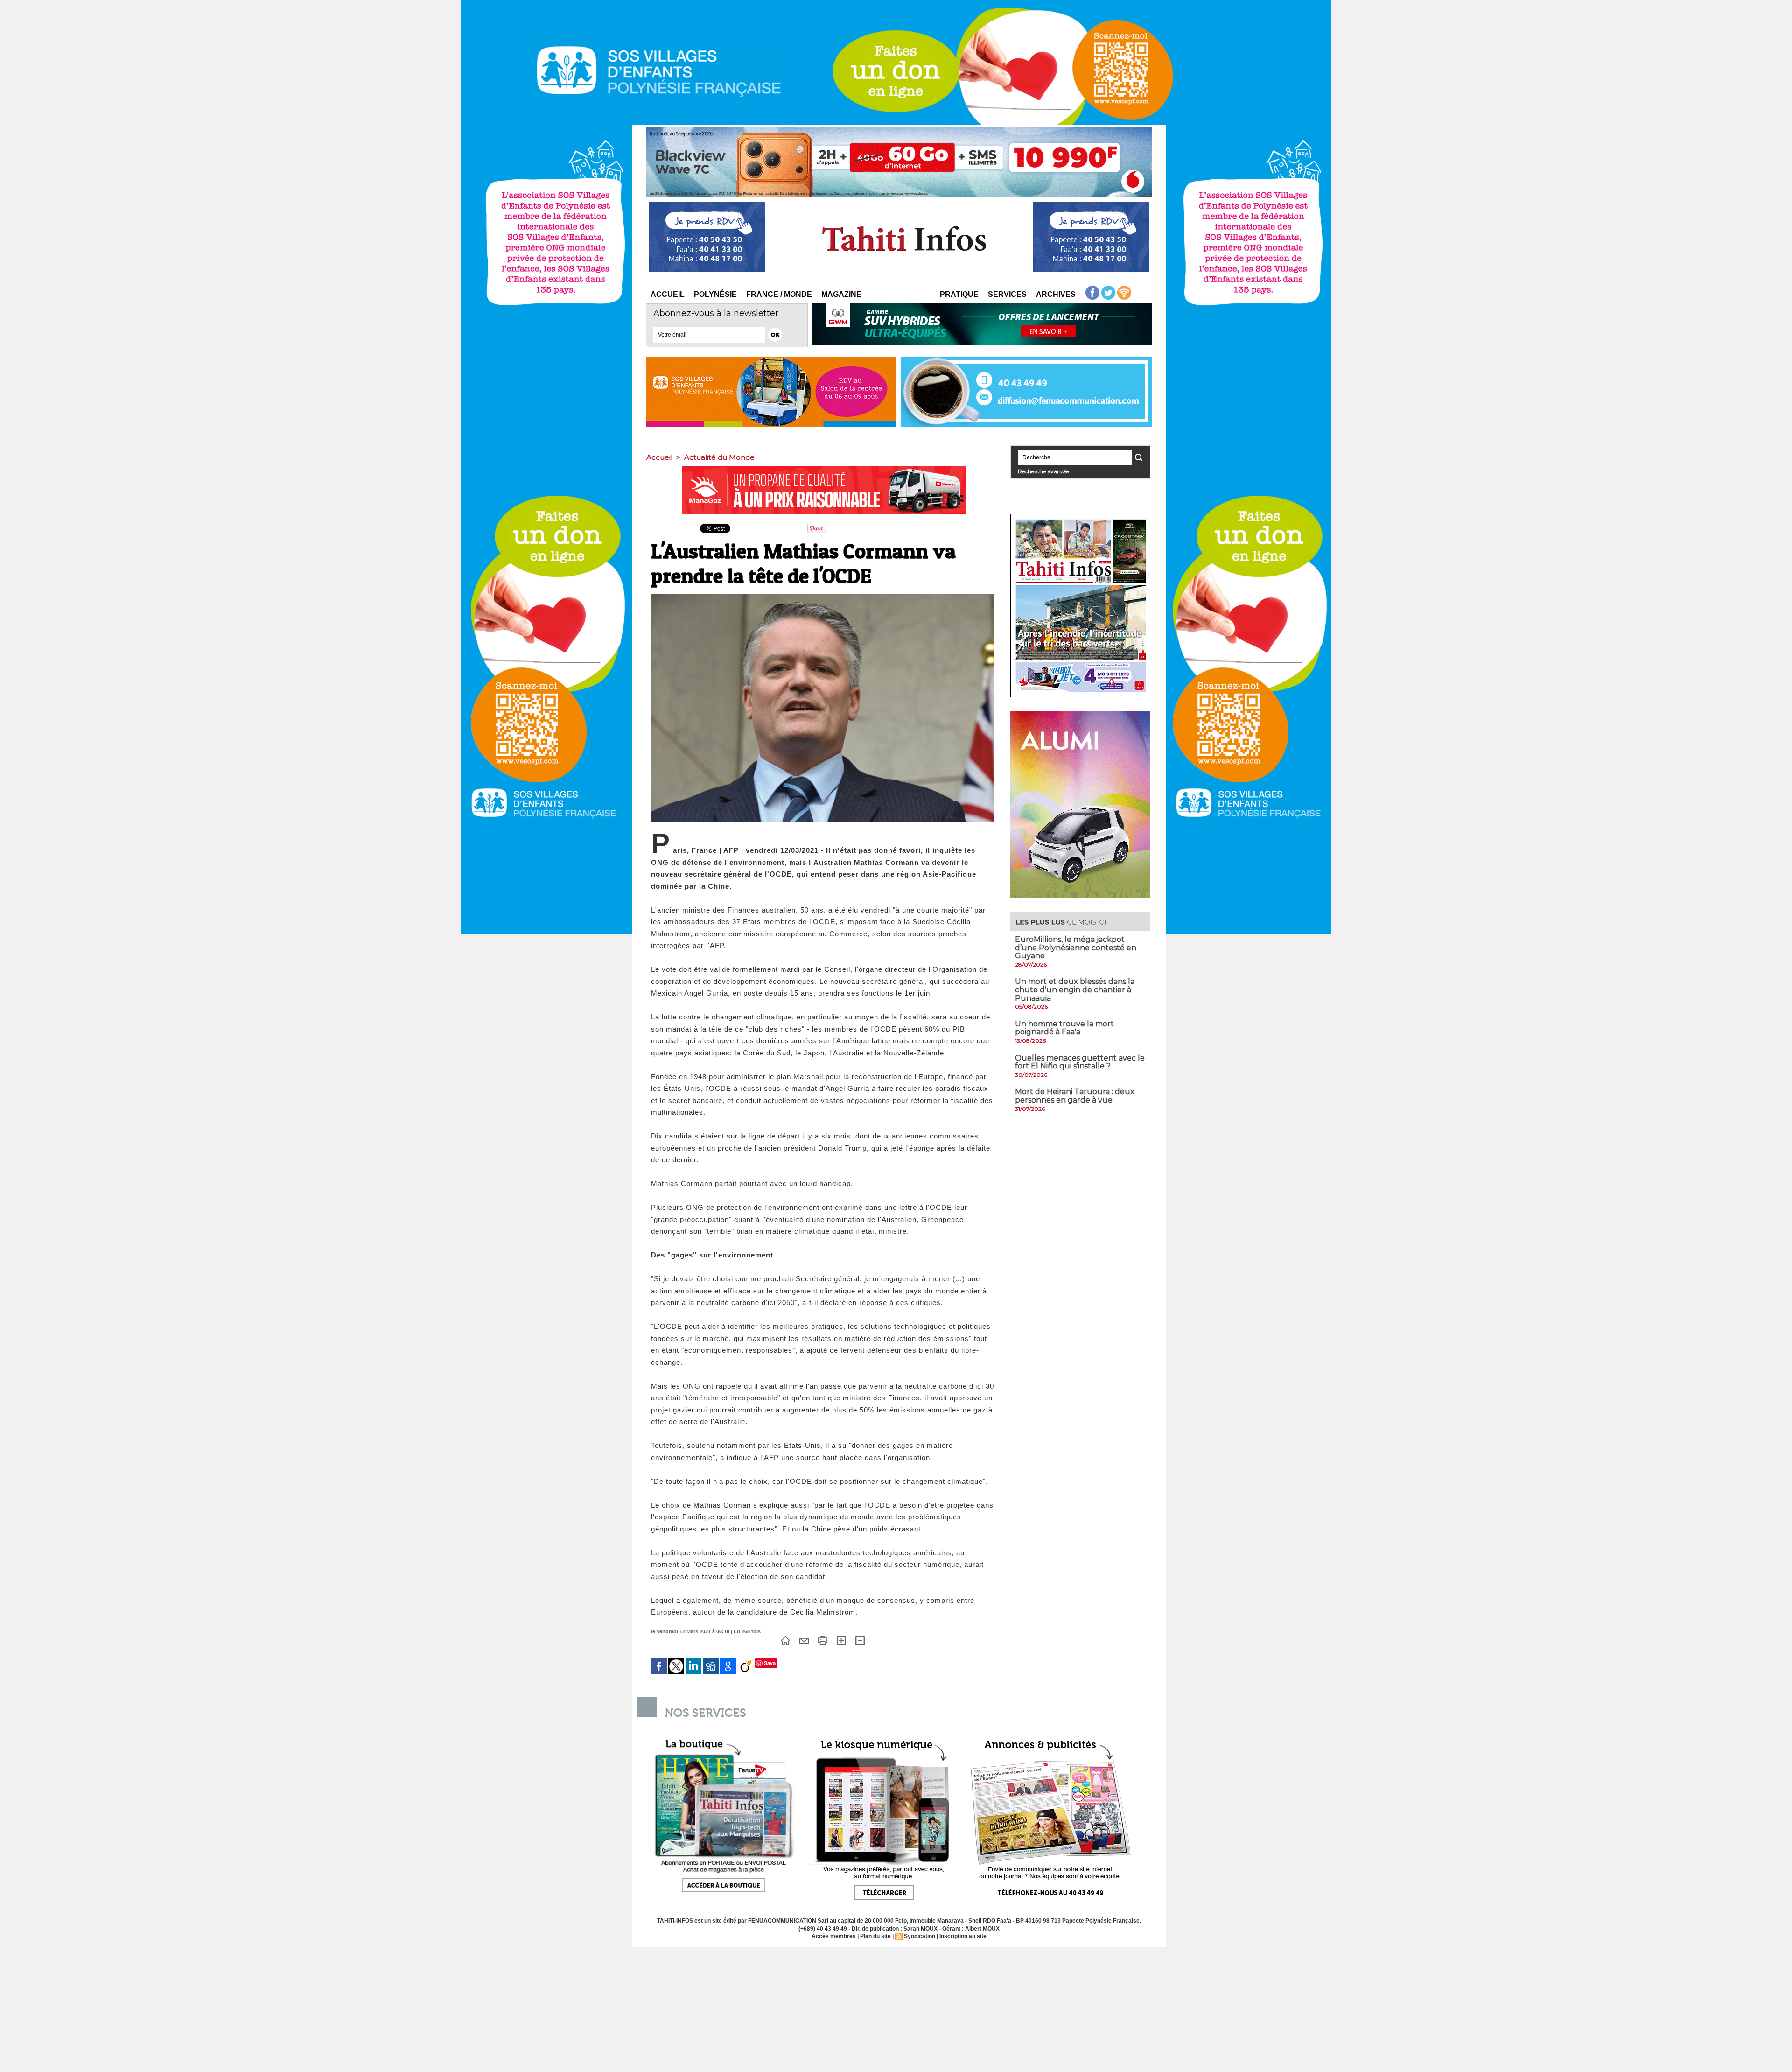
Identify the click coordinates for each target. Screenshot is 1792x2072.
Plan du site (875, 1936)
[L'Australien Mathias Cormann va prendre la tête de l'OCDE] (822, 597)
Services (1007, 294)
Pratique (959, 294)
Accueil (668, 294)
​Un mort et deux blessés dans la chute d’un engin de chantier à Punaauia (1075, 990)
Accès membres (834, 1936)
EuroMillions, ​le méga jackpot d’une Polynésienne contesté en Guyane (1076, 948)
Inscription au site (963, 1936)
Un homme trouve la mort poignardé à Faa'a (1064, 1028)
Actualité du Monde (719, 457)
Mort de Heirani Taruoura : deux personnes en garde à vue (1075, 1096)
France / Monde (779, 294)
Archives (1056, 294)
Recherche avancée (1043, 471)
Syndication (920, 1936)
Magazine (841, 294)
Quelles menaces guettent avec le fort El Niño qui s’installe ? (1080, 1062)
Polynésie (715, 294)
